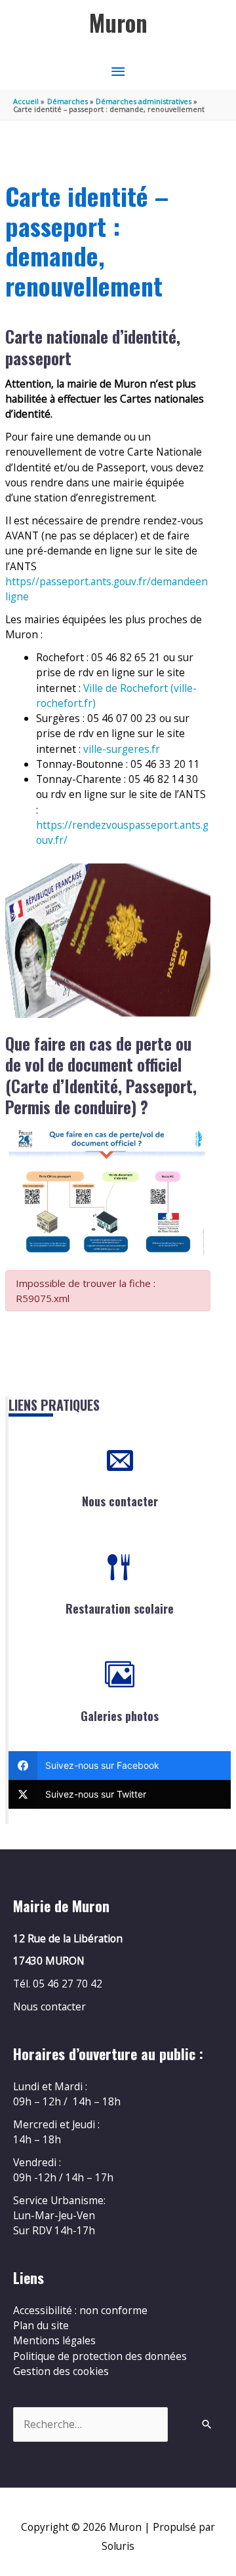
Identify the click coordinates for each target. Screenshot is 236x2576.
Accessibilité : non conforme (80, 2310)
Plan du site (41, 2325)
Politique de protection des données (100, 2356)
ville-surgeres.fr (122, 749)
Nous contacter (120, 1501)
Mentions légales (54, 2340)
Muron (118, 23)
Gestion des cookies (61, 2371)
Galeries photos (120, 1716)
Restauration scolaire (120, 1608)
